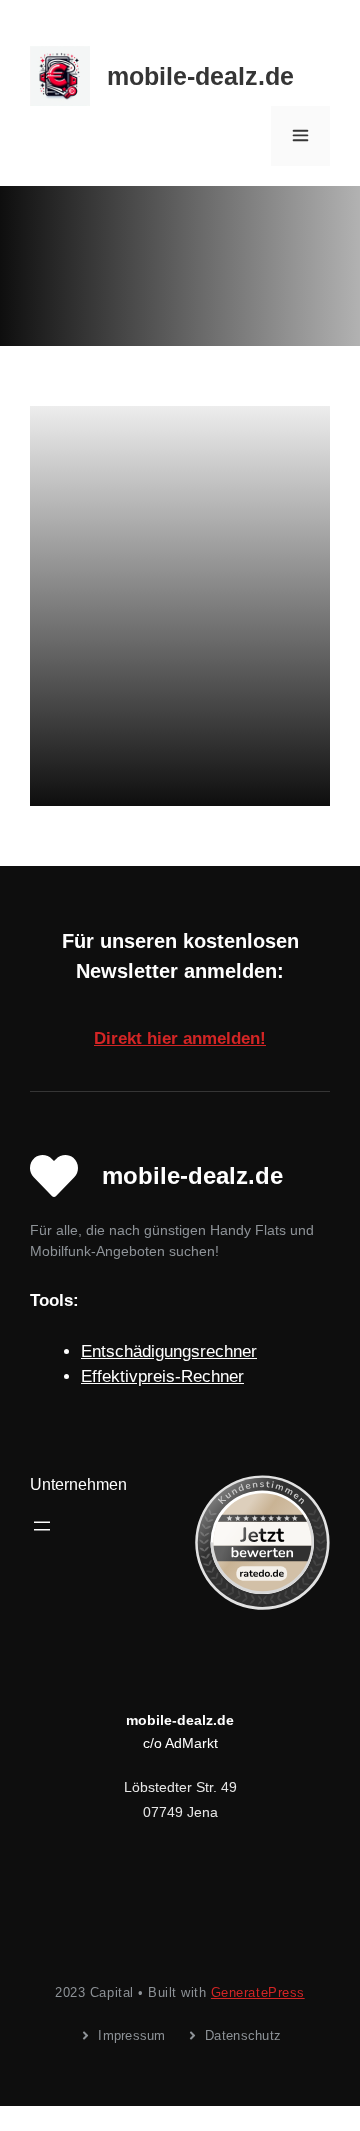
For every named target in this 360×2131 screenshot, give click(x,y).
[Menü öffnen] (42, 1526)
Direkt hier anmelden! (180, 1038)
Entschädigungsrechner (169, 1351)
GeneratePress (258, 1992)
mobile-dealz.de (200, 76)
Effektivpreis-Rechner (162, 1376)
